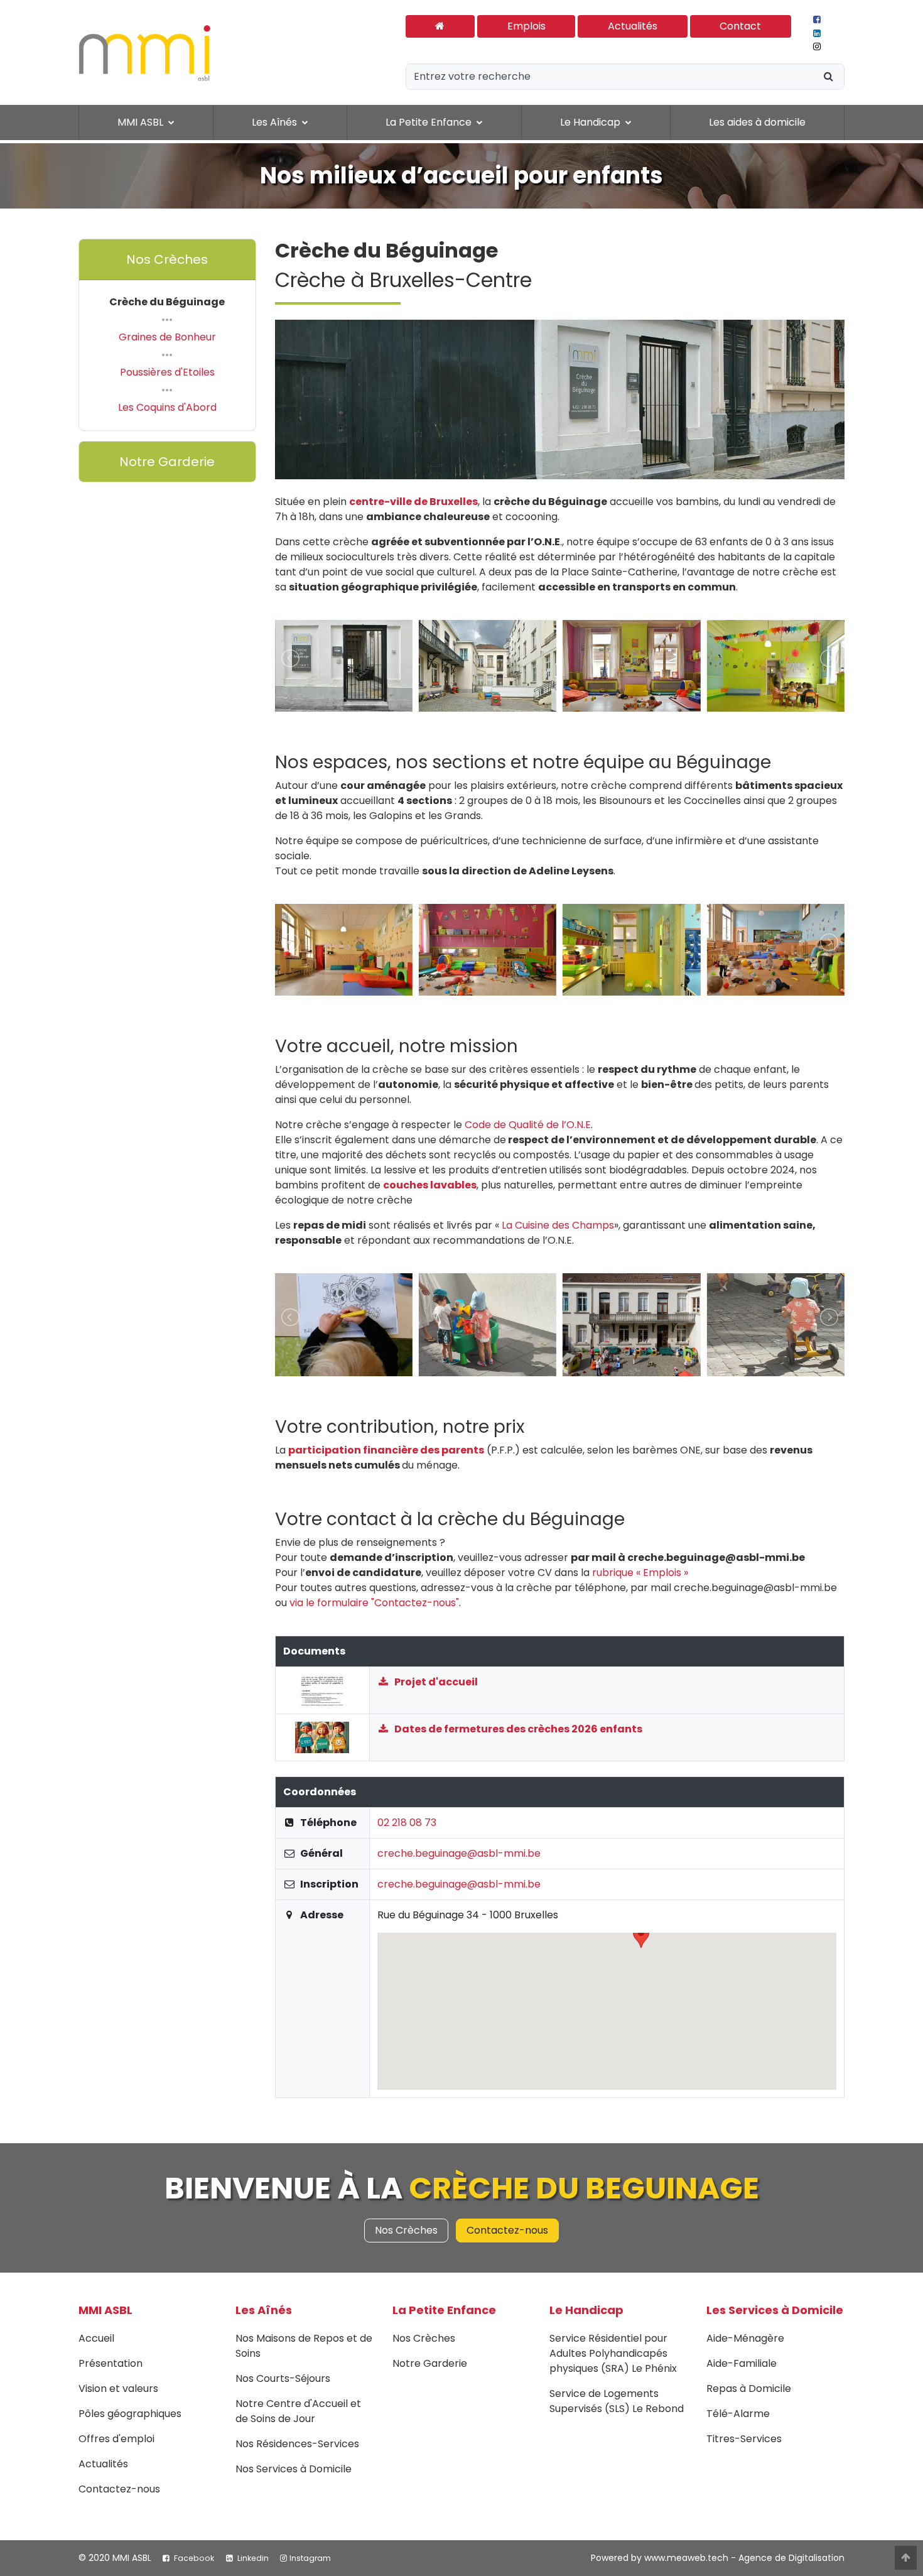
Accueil (96, 2338)
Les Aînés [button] (276, 122)
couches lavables (430, 1185)
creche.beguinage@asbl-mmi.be (459, 1853)
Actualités (633, 26)
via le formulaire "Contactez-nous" (374, 1603)
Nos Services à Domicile (294, 2469)
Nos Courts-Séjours (283, 2378)
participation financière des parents (386, 1450)
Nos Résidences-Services (297, 2444)
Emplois (526, 26)
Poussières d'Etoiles (167, 372)
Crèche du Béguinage (167, 302)
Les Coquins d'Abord (167, 407)
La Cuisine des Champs (558, 1225)
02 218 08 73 (407, 1823)
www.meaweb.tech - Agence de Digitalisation (744, 2558)
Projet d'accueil (435, 1682)
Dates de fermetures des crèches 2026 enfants (517, 1729)
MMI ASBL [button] (142, 122)
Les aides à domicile (757, 122)
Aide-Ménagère (745, 2338)
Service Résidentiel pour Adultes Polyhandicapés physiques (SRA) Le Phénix (613, 2353)
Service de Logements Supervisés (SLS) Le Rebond (617, 2401)
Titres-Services (744, 2439)
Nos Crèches (167, 259)
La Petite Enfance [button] (430, 122)
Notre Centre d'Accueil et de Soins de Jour (298, 2411)
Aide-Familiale (742, 2363)
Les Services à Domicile (775, 2310)
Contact (740, 26)
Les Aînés (264, 2310)
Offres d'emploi (116, 2439)
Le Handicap (586, 2310)
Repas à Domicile (749, 2389)
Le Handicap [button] (591, 122)
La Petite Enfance (444, 2310)
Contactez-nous (507, 2230)
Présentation (111, 2363)
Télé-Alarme (738, 2414)
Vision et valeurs (118, 2389)
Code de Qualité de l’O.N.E (528, 1125)
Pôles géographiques (130, 2414)
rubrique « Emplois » (640, 1573)
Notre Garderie (167, 462)
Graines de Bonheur (167, 337)
